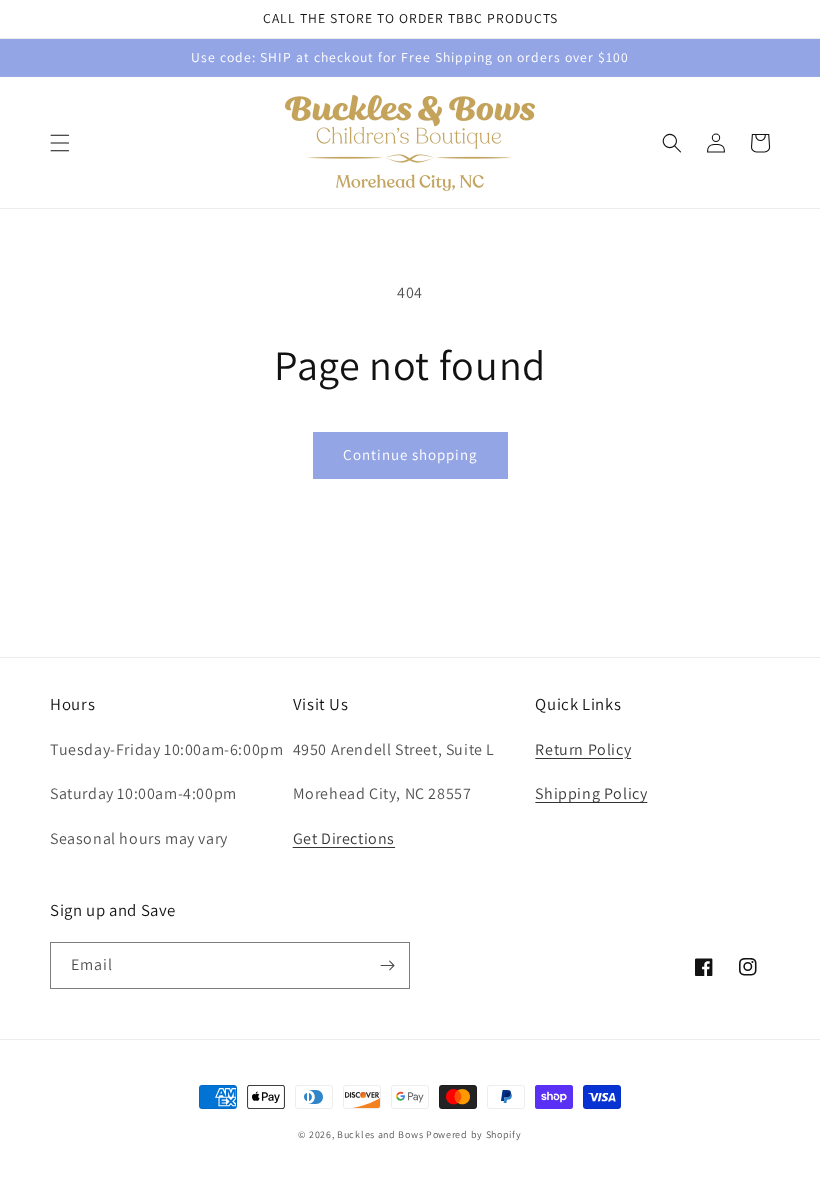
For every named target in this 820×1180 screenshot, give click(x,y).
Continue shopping (410, 454)
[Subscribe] (387, 965)
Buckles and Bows (380, 1134)
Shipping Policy (591, 793)
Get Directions (344, 838)
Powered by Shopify (474, 1134)
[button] (60, 143)
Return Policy (583, 749)
